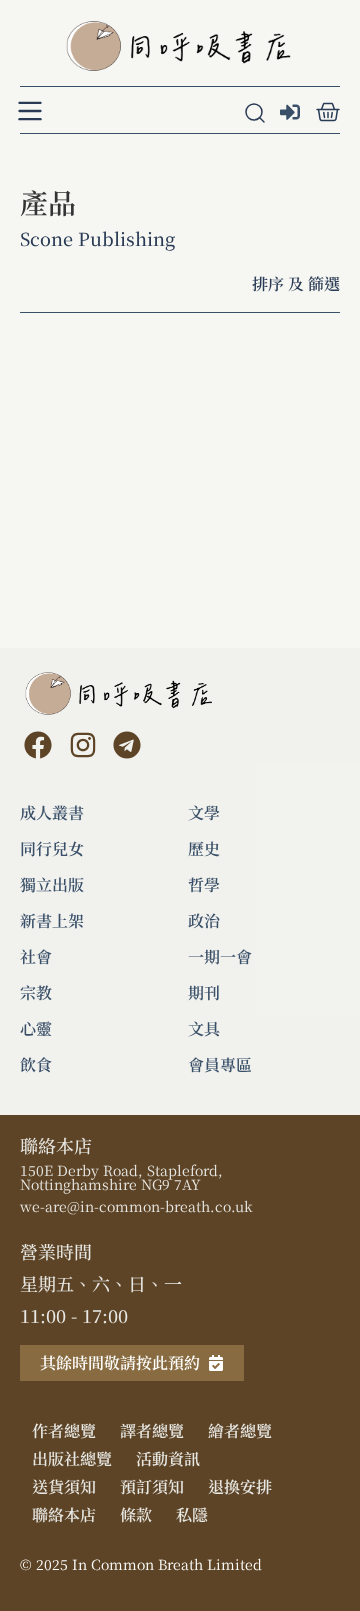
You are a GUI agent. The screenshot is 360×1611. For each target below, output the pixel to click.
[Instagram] (82, 745)
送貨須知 (64, 1486)
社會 (36, 957)
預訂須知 (152, 1486)
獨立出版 (52, 885)
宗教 (36, 993)
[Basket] (328, 112)
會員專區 (220, 1065)
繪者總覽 (240, 1430)
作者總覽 (64, 1430)
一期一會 (220, 957)
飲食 (36, 1065)
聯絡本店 (64, 1514)
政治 (204, 921)
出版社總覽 (72, 1458)
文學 (204, 813)
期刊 (204, 993)
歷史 (204, 849)
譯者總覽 (152, 1430)
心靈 (36, 1029)
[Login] (292, 114)
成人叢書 (52, 813)
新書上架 (52, 921)
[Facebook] (38, 745)
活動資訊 (168, 1458)
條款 (136, 1514)
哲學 (204, 885)
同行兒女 (52, 849)
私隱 (192, 1514)
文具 (204, 1029)
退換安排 (240, 1486)
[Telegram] (127, 745)
